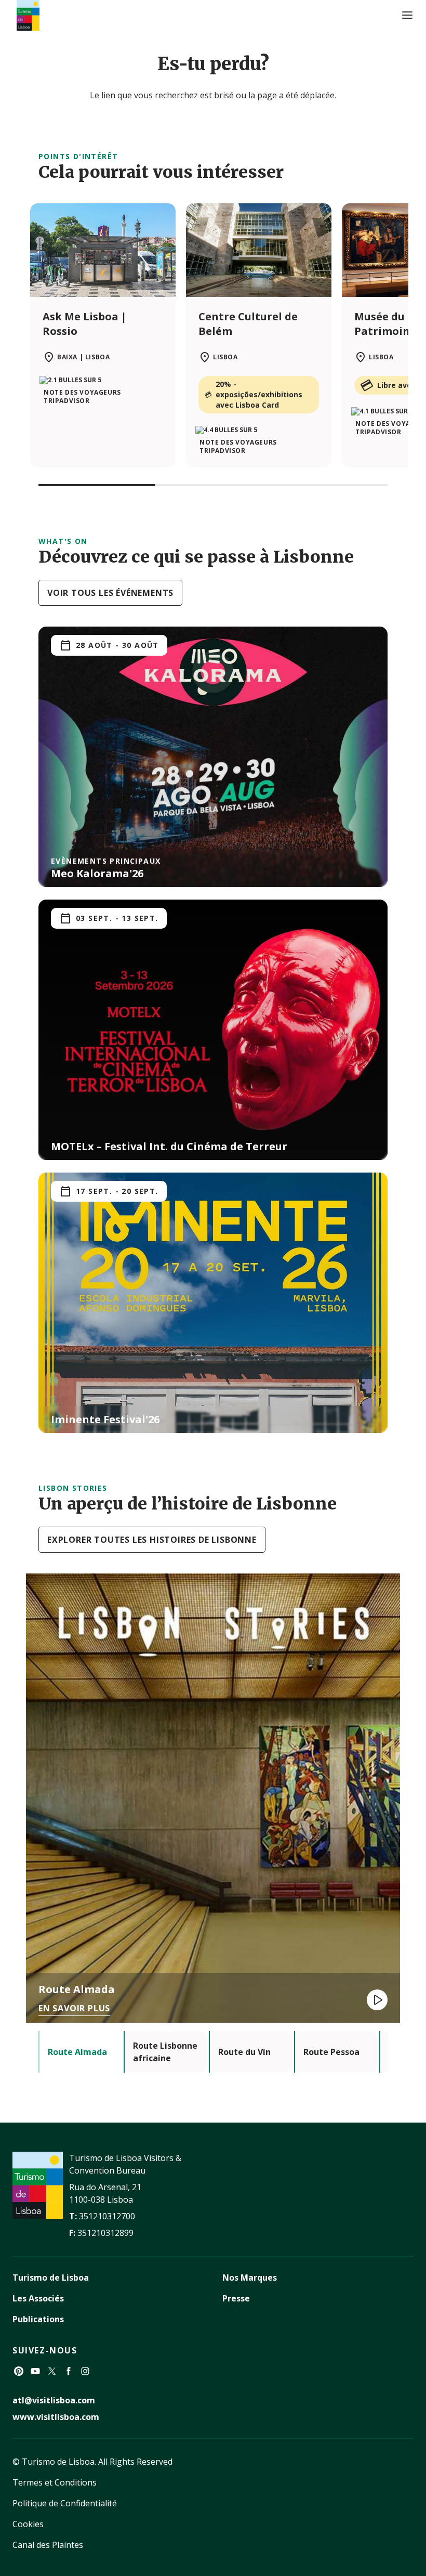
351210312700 (107, 2216)
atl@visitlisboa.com (54, 2400)
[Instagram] (85, 2371)
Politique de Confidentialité (65, 2503)
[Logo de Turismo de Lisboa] (28, 15)
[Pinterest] (19, 2371)
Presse (236, 2298)
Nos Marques (250, 2278)
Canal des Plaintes (48, 2545)
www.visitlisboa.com (56, 2417)
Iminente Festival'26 (105, 1419)
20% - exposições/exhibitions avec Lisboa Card (259, 394)
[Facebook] (69, 2371)
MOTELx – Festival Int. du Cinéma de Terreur (169, 1146)
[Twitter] (52, 2371)
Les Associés (38, 2298)
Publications (38, 2319)
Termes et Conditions (55, 2482)
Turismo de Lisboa (51, 2278)
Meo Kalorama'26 (97, 873)
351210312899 (105, 2233)
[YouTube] (35, 2371)
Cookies (28, 2524)
